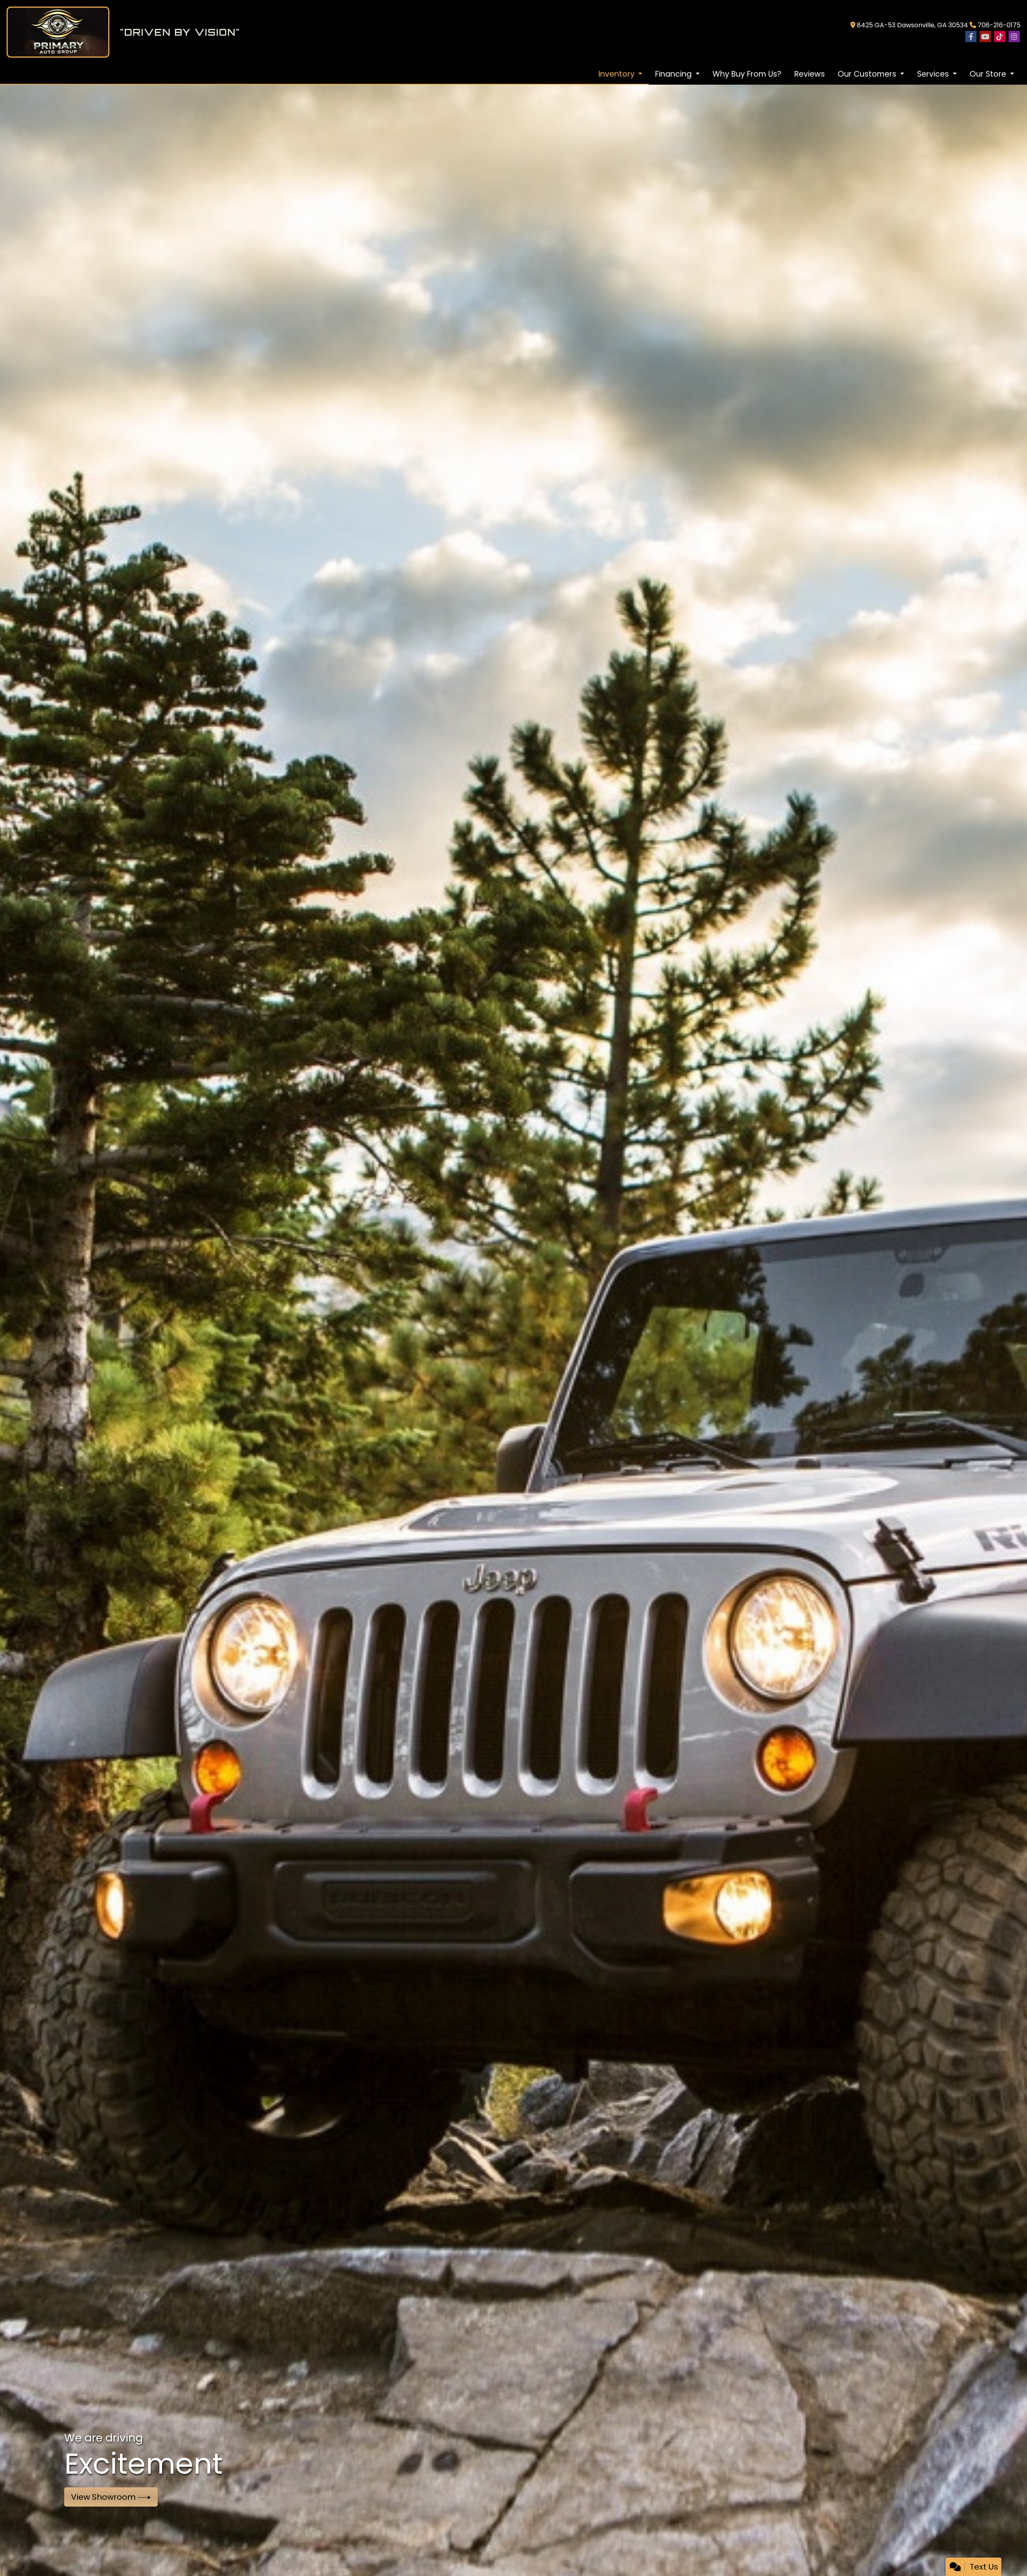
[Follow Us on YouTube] (985, 37)
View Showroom (104, 2497)
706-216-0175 (999, 25)
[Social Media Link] (1000, 37)
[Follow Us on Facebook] (971, 37)
